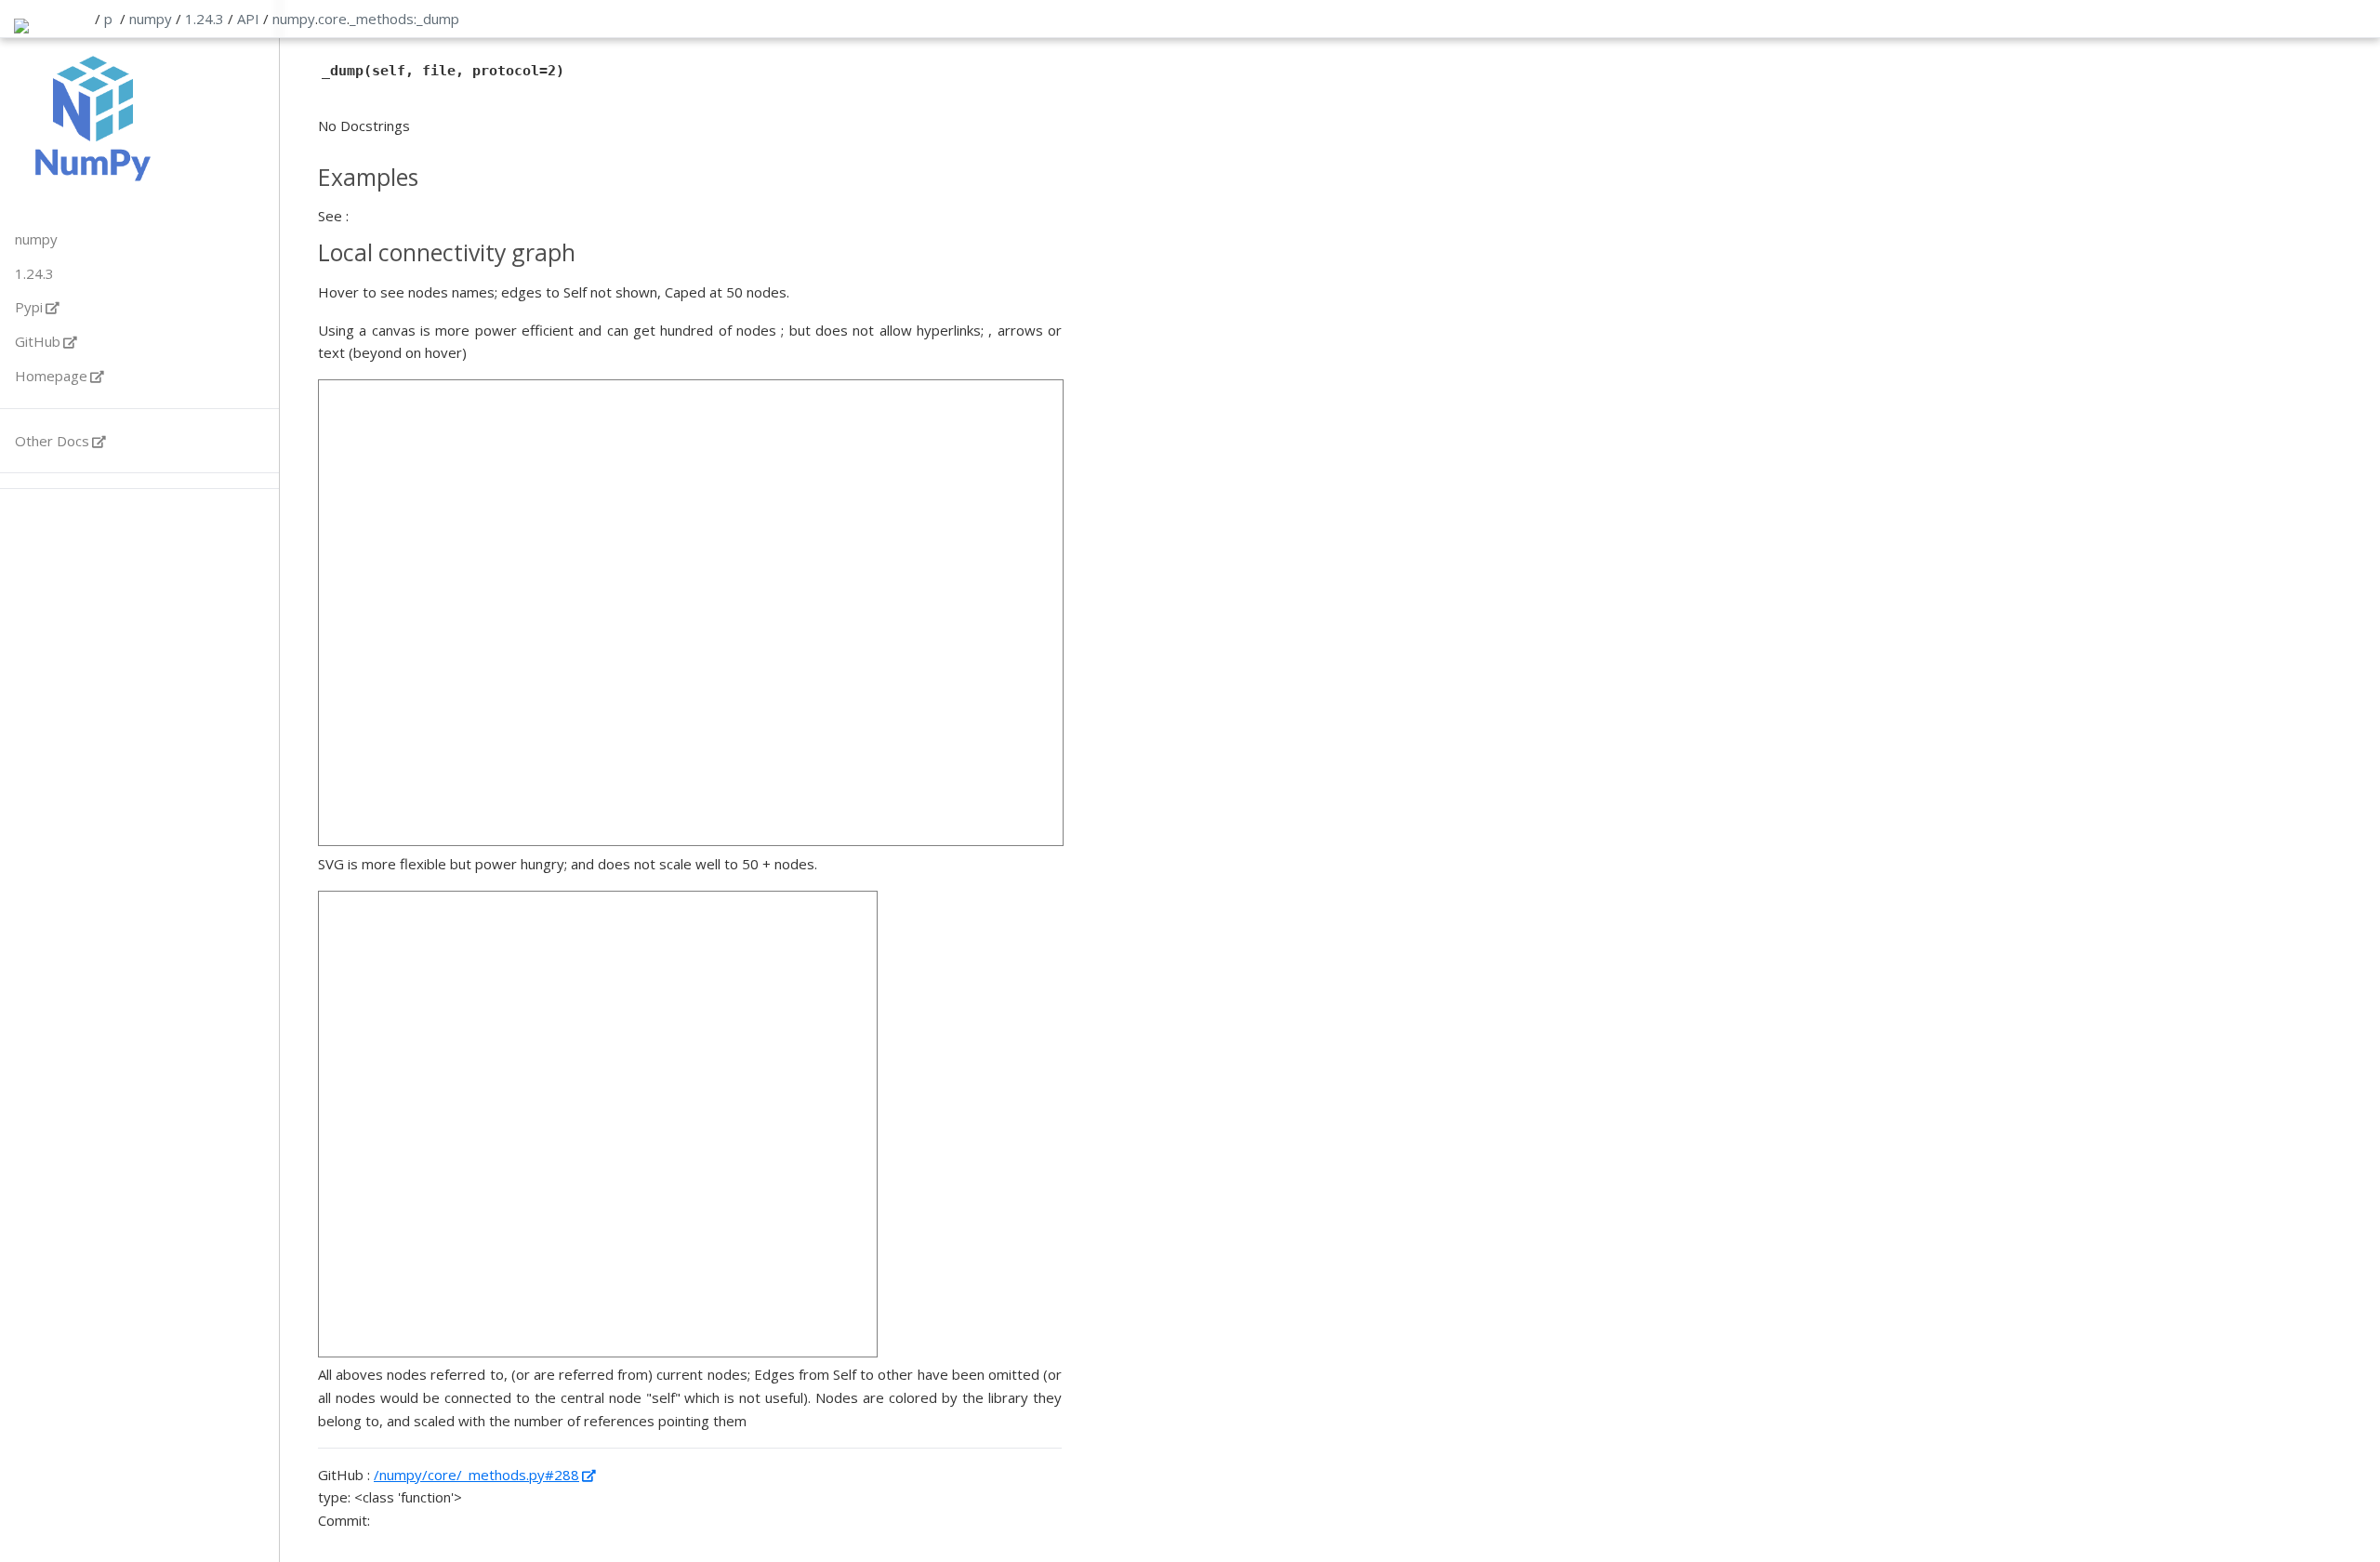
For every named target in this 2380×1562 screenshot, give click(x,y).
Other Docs (52, 441)
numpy (151, 19)
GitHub (38, 341)
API (248, 19)
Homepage (51, 376)
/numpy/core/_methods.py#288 (476, 1475)
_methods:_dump (404, 19)
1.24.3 (205, 19)
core (332, 19)
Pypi (29, 307)
